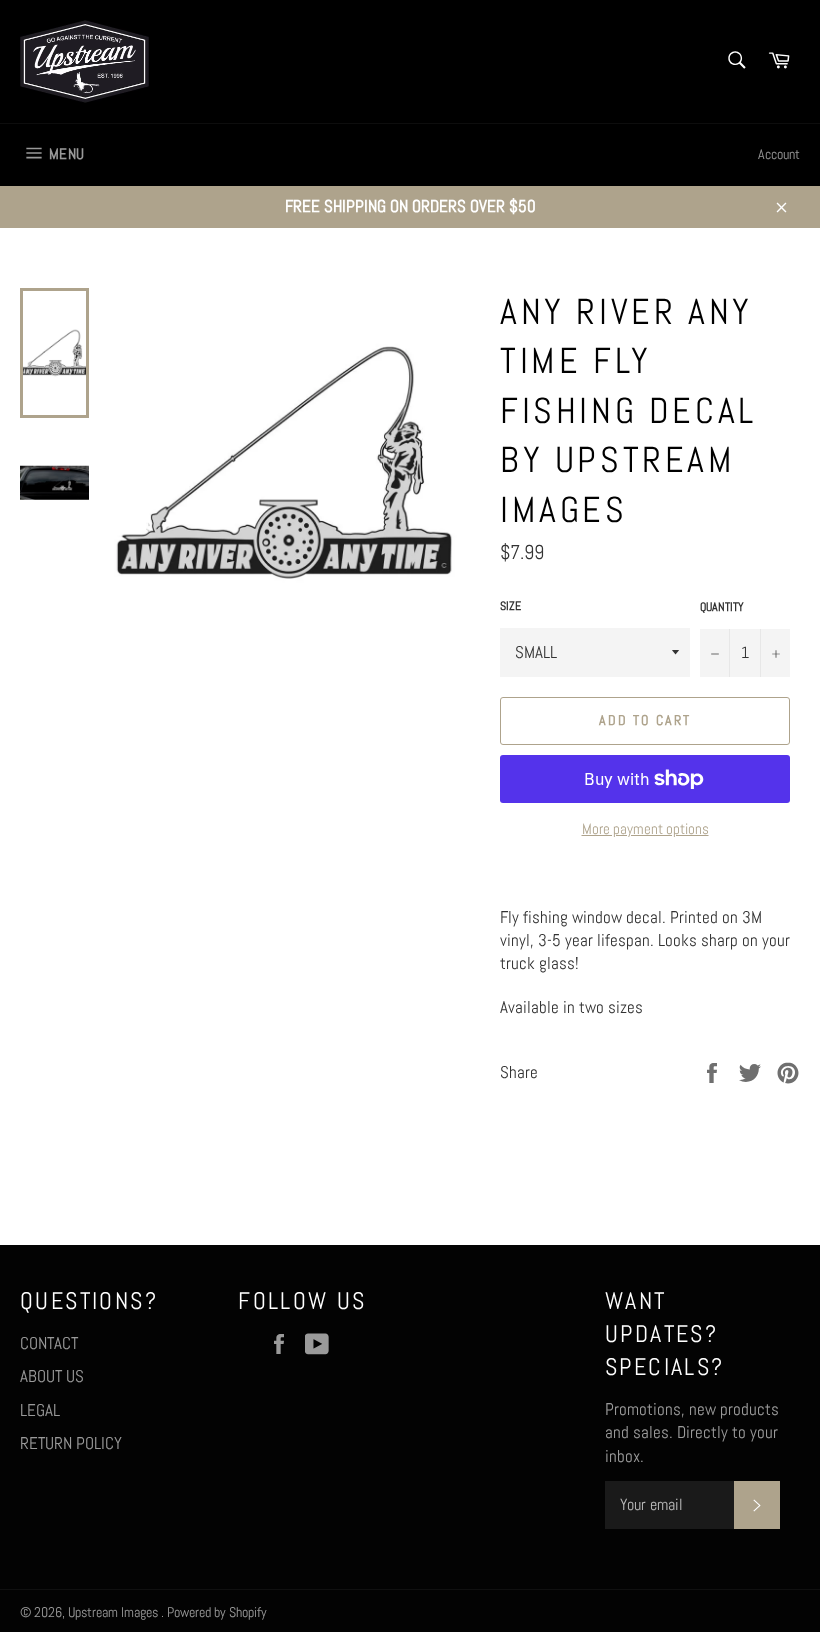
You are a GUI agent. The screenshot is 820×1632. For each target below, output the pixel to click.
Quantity (722, 607)
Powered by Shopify (217, 1612)
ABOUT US (52, 1376)
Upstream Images (114, 1612)
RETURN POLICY (71, 1443)
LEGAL (40, 1410)
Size (510, 606)
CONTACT (49, 1343)
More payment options (645, 828)
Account (779, 154)
